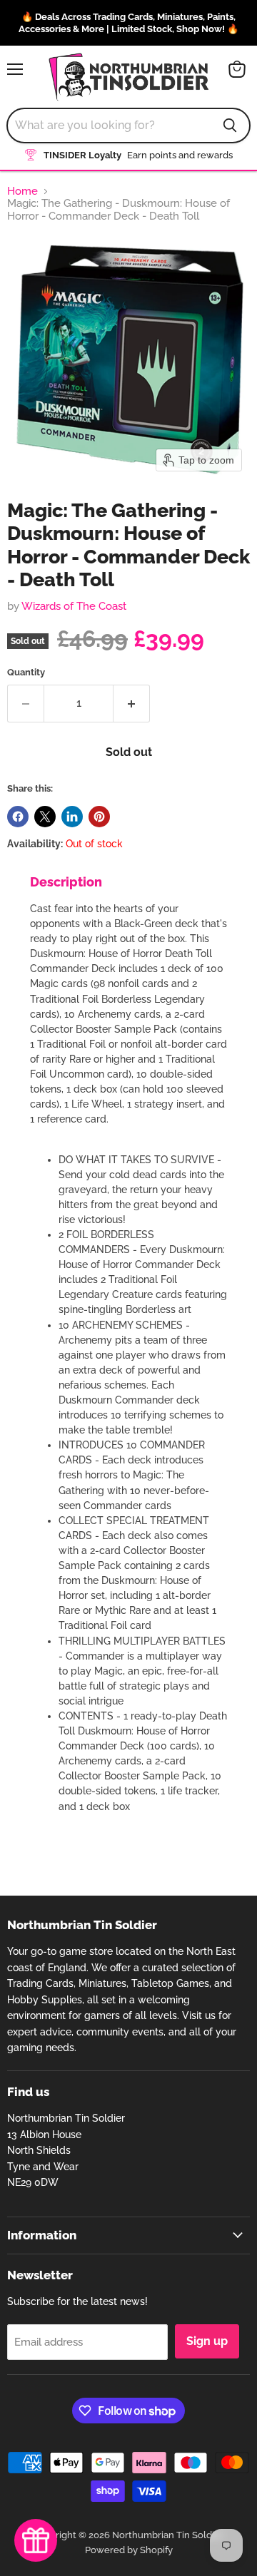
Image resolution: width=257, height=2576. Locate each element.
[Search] (230, 126)
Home (22, 191)
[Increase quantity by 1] (132, 703)
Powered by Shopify (129, 2550)
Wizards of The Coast (74, 606)
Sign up (207, 2341)
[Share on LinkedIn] (72, 817)
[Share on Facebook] (18, 817)
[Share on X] (45, 817)
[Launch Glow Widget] (36, 2540)
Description (66, 882)
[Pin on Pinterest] (99, 817)
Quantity (26, 672)
